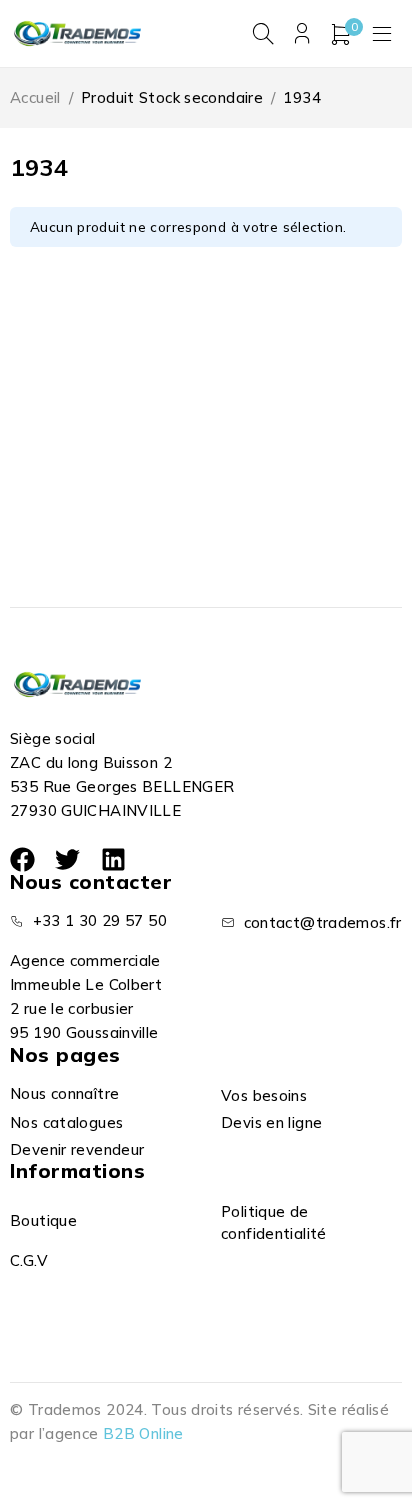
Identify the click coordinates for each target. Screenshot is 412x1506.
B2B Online (143, 1433)
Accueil (35, 97)
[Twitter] (67, 859)
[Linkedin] (113, 859)
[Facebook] (22, 859)
